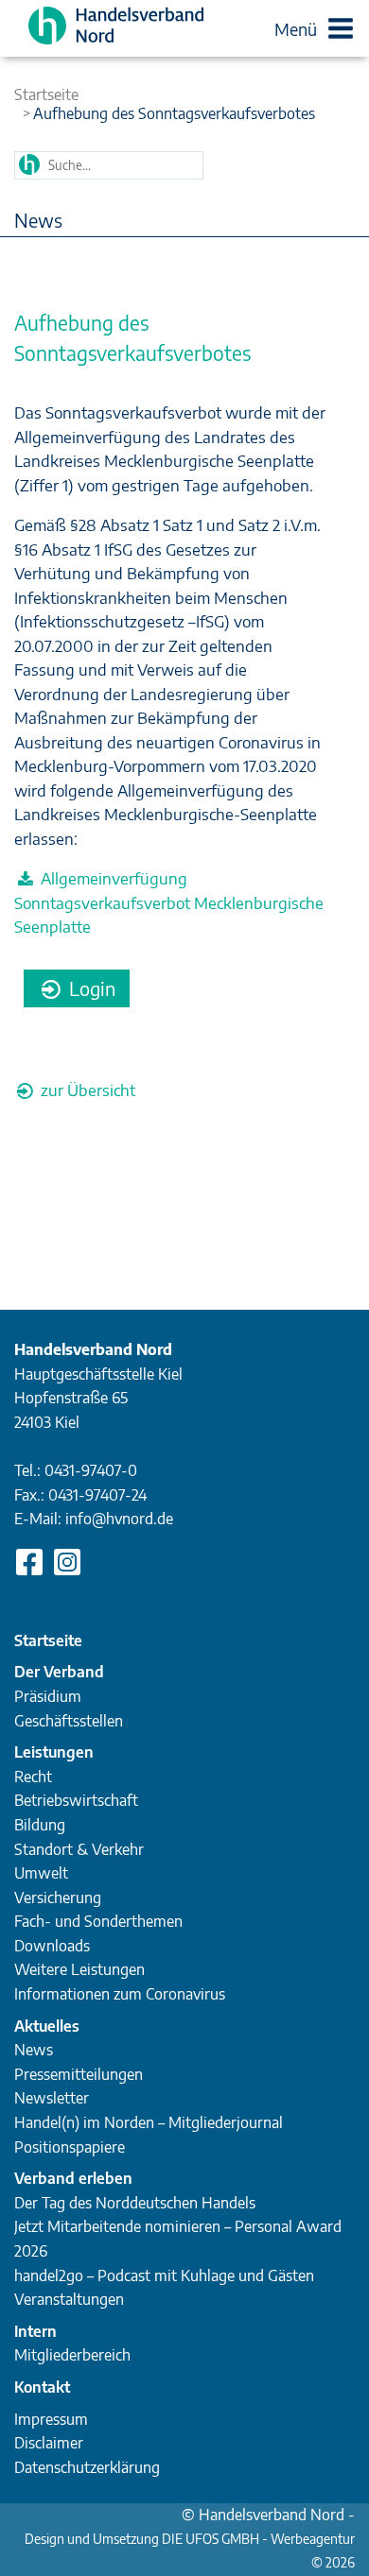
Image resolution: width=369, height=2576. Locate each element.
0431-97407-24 (97, 1495)
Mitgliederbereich (72, 2355)
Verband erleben (73, 2178)
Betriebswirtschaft (76, 1800)
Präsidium (48, 1696)
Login (90, 988)
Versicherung (58, 1898)
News (34, 2050)
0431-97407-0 (91, 1470)
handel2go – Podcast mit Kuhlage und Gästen (164, 2275)
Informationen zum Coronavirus (120, 1994)
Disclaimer (49, 2443)
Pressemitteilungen (79, 2074)
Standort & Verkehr (79, 1849)
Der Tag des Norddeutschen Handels (135, 2203)
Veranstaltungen (69, 2299)
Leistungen (54, 1752)
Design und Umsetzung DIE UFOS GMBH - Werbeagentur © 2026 (190, 2541)
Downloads (52, 1946)
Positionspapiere (70, 2147)
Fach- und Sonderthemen (98, 1921)
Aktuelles (47, 2026)
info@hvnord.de (119, 1519)
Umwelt (41, 1873)
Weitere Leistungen (79, 1969)
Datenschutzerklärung (87, 2467)
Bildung (40, 1825)
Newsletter (52, 2098)
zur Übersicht (86, 1090)
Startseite (46, 94)
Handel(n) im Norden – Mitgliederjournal (149, 2122)
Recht (33, 1777)
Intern (35, 2331)
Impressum (51, 2419)
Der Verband (59, 1672)
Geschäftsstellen (69, 1721)
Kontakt (42, 2387)
